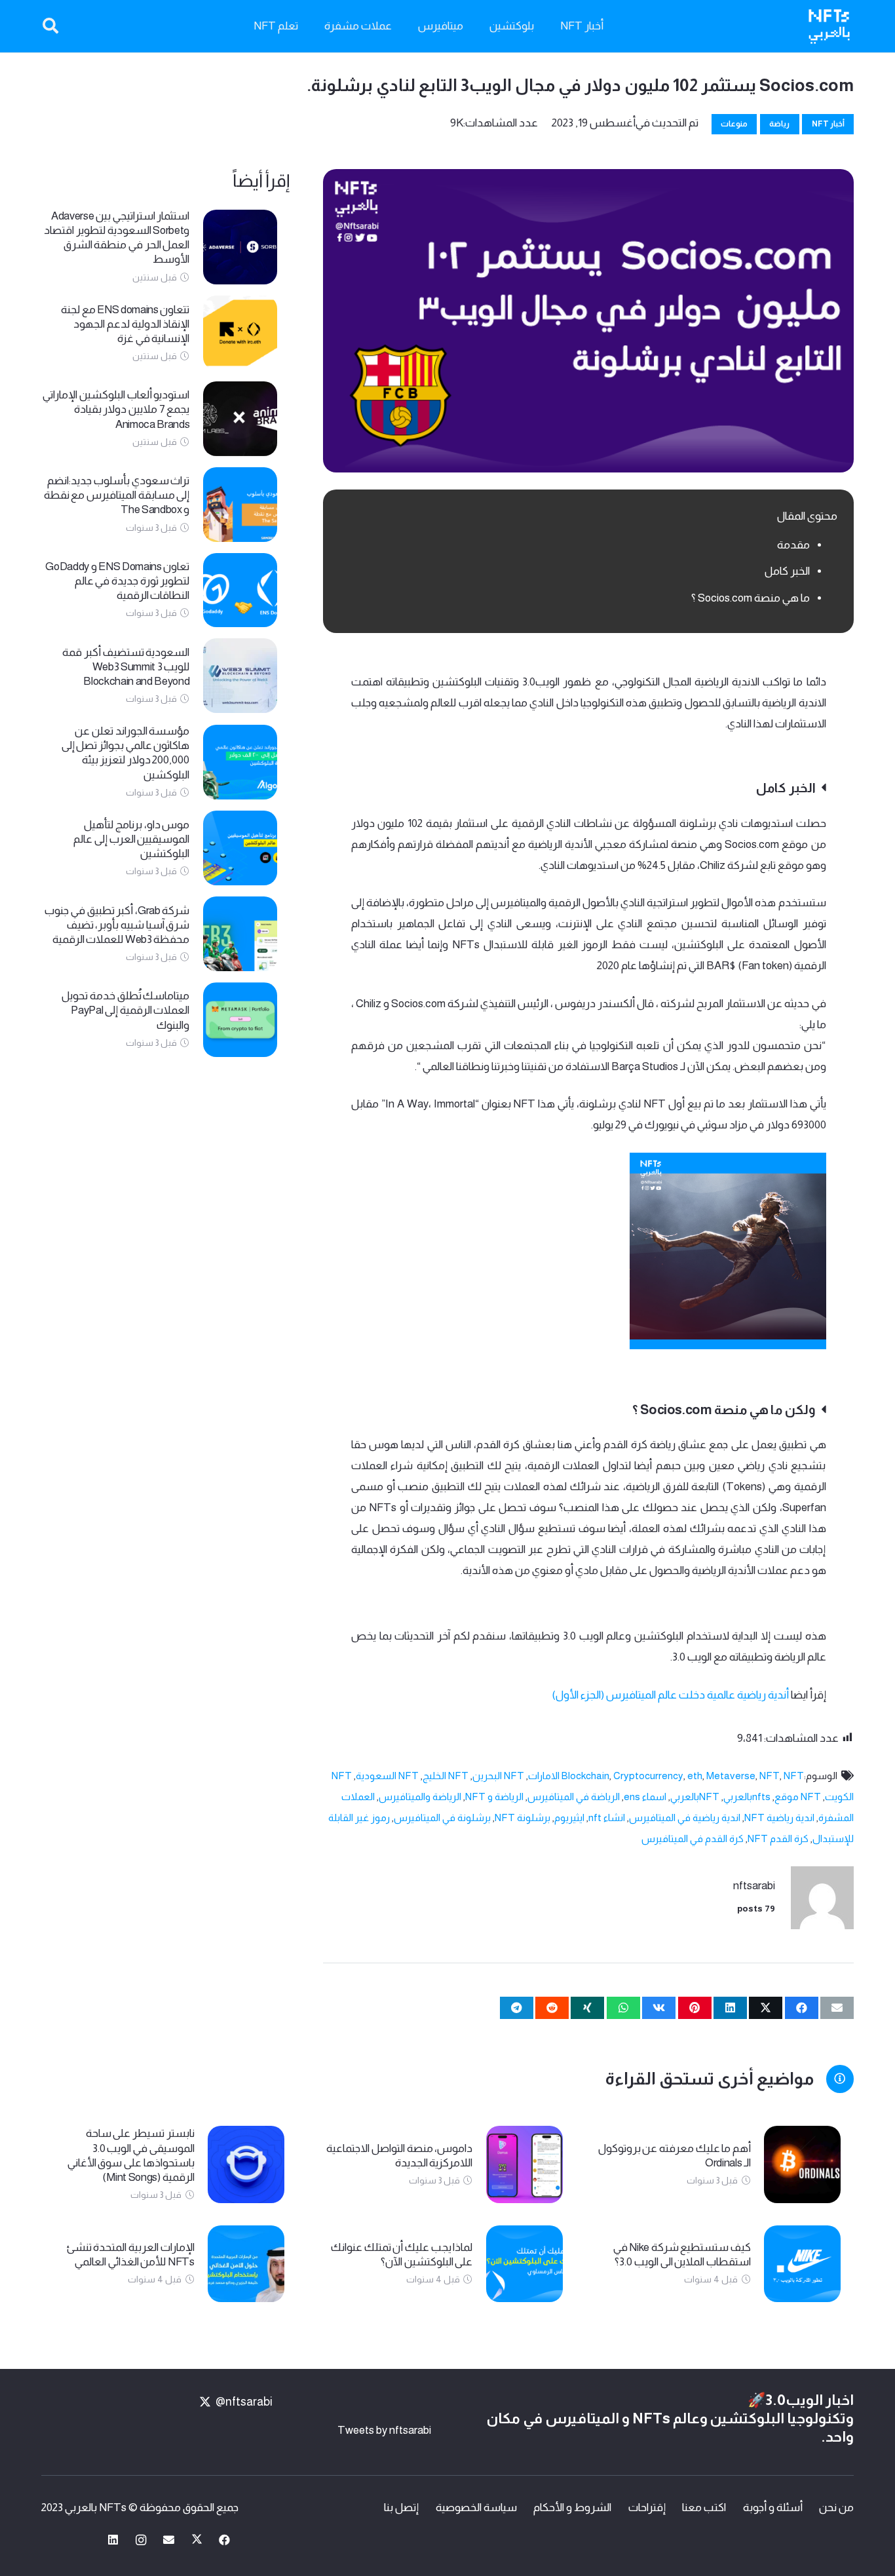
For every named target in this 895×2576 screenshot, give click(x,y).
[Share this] (802, 2008)
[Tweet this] (766, 2008)
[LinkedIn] (114, 2540)
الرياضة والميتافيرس (420, 1797)
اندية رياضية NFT (779, 1817)
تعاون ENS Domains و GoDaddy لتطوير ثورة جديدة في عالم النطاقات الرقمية (117, 581)
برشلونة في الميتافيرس (442, 1817)
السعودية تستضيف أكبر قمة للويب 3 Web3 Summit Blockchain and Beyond (126, 667)
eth (695, 1776)
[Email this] (837, 2008)
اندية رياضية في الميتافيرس (685, 1817)
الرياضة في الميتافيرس (574, 1797)
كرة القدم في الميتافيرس (693, 1838)
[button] (51, 26)
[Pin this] (695, 2008)
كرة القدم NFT (778, 1838)
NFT (770, 1776)
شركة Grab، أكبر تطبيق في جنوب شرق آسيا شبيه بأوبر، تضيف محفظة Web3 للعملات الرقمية (117, 925)
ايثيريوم (569, 1817)
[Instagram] (141, 2540)
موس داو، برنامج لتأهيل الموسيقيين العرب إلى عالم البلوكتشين (131, 839)
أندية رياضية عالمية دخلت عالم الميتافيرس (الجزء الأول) (670, 1695)
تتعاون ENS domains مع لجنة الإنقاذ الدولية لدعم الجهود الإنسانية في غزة (125, 324)
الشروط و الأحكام (572, 2508)
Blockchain (585, 1776)
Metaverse (731, 1776)
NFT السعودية (387, 1776)
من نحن (836, 2508)
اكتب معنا (704, 2508)
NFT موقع (798, 1797)
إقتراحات (647, 2508)
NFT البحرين (498, 1776)
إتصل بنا (401, 2508)
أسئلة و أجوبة (773, 2508)
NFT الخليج (446, 1776)
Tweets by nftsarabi (384, 2430)
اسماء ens (645, 1797)
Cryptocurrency (648, 1776)
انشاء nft (607, 1817)
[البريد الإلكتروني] (169, 2540)
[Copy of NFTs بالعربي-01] (829, 27)
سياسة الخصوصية (476, 2508)
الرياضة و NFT (494, 1797)
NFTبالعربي (695, 1797)
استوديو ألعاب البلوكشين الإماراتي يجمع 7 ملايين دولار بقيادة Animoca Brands (116, 409)
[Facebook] (225, 2540)
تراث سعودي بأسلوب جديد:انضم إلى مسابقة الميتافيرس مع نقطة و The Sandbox (117, 495)
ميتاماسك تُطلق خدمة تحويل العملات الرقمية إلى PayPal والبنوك (125, 1010)
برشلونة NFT (523, 1817)
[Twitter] (197, 2540)
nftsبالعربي (747, 1797)
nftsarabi (754, 1886)
